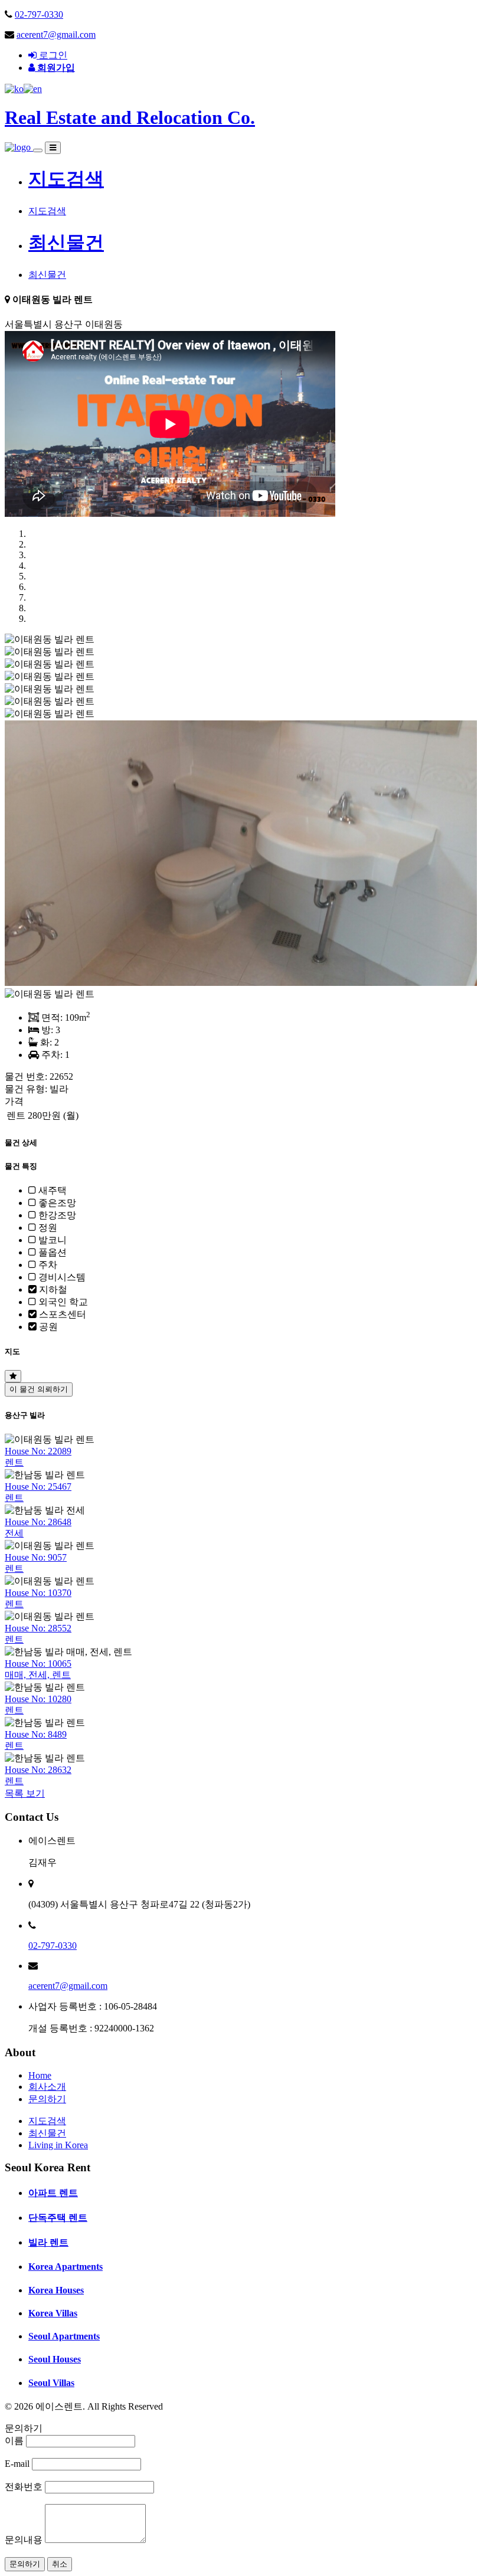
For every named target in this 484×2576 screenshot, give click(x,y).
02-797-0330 (39, 14)
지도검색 (66, 179)
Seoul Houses (55, 2359)
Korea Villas (53, 2313)
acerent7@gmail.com (56, 35)
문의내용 (24, 2540)
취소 (60, 2564)
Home (40, 2075)
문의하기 (47, 2099)
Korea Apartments (66, 2267)
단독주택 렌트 (58, 2218)
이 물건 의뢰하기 (39, 1389)
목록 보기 (25, 1793)
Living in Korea (58, 2145)
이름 (14, 2441)
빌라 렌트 (48, 2242)
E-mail (17, 2464)
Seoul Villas (51, 2383)
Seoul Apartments (64, 2336)
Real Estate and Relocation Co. (130, 117)
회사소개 (47, 2087)
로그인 (52, 55)
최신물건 (66, 242)
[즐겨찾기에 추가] (13, 1376)
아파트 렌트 (53, 2193)
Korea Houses (56, 2290)
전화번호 (24, 2487)
